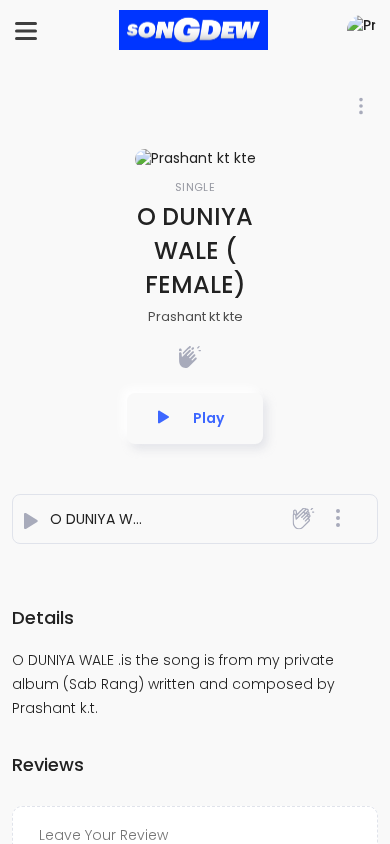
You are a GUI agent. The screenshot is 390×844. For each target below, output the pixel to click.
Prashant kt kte (195, 316)
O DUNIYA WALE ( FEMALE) (137, 519)
